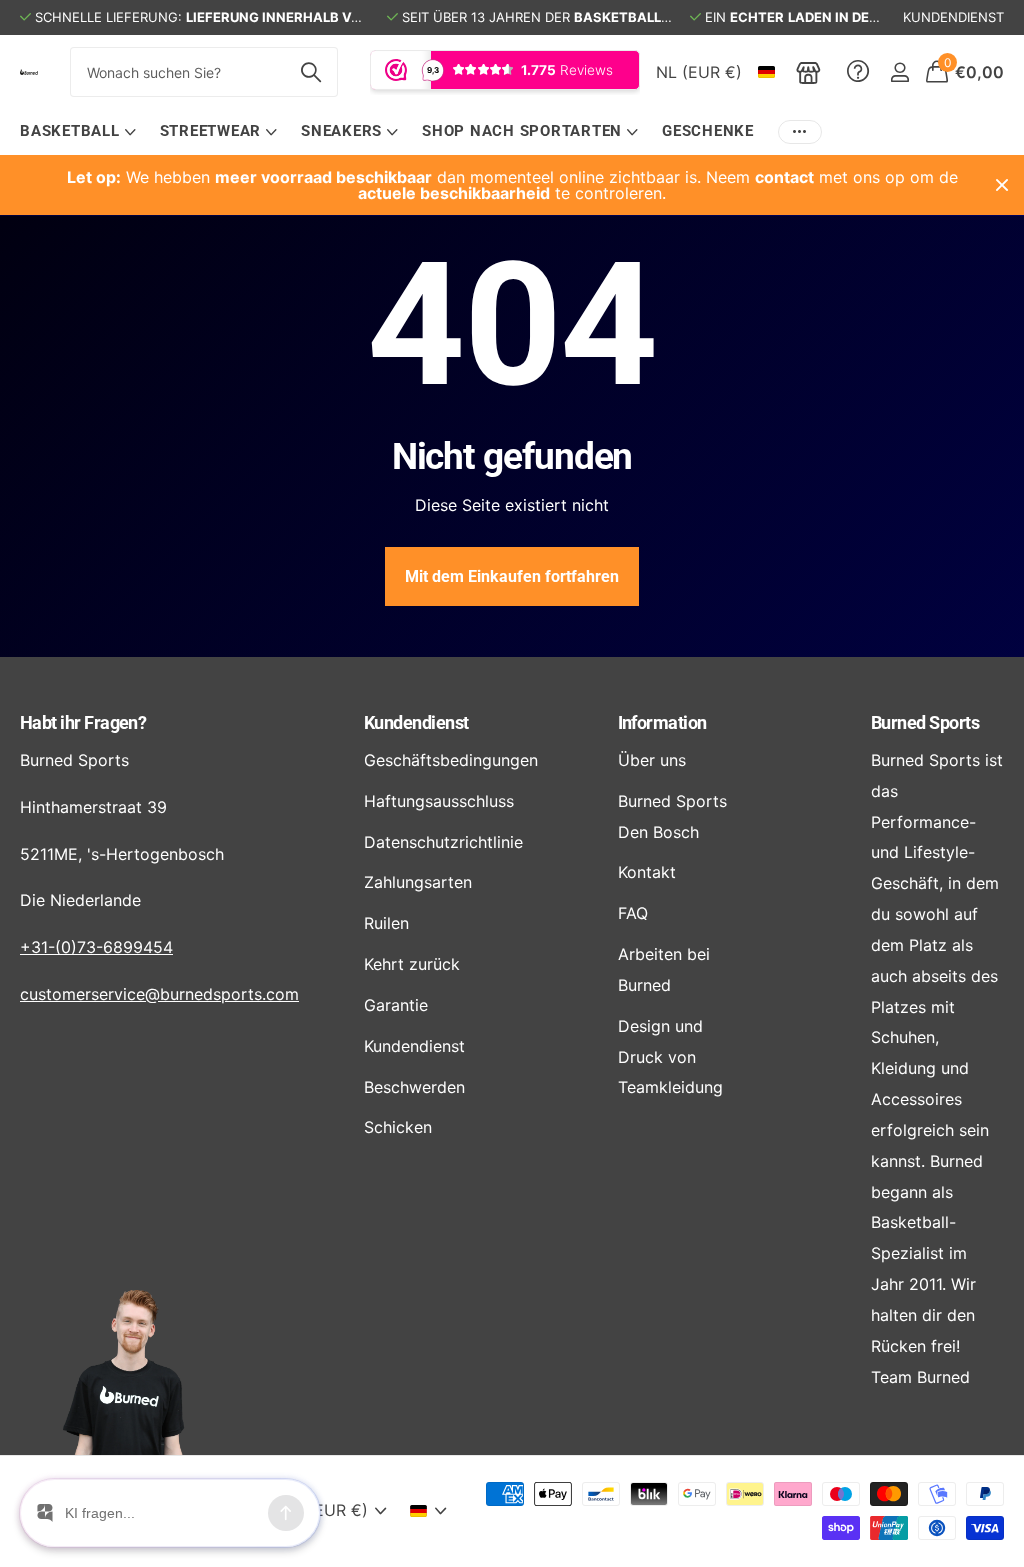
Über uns (652, 760)
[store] (808, 72)
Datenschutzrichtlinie (443, 842)
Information (662, 722)
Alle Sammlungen (78, 132)
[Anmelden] (899, 72)
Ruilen (386, 923)
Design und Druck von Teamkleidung (670, 1057)
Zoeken (310, 72)
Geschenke (708, 131)
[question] (858, 72)
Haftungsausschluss (439, 801)
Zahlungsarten (418, 882)
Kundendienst (416, 722)
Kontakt (647, 872)
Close (1002, 185)
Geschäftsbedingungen (451, 760)
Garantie (396, 1005)
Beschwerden (414, 1087)
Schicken (398, 1127)
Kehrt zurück (412, 964)
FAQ (633, 913)
